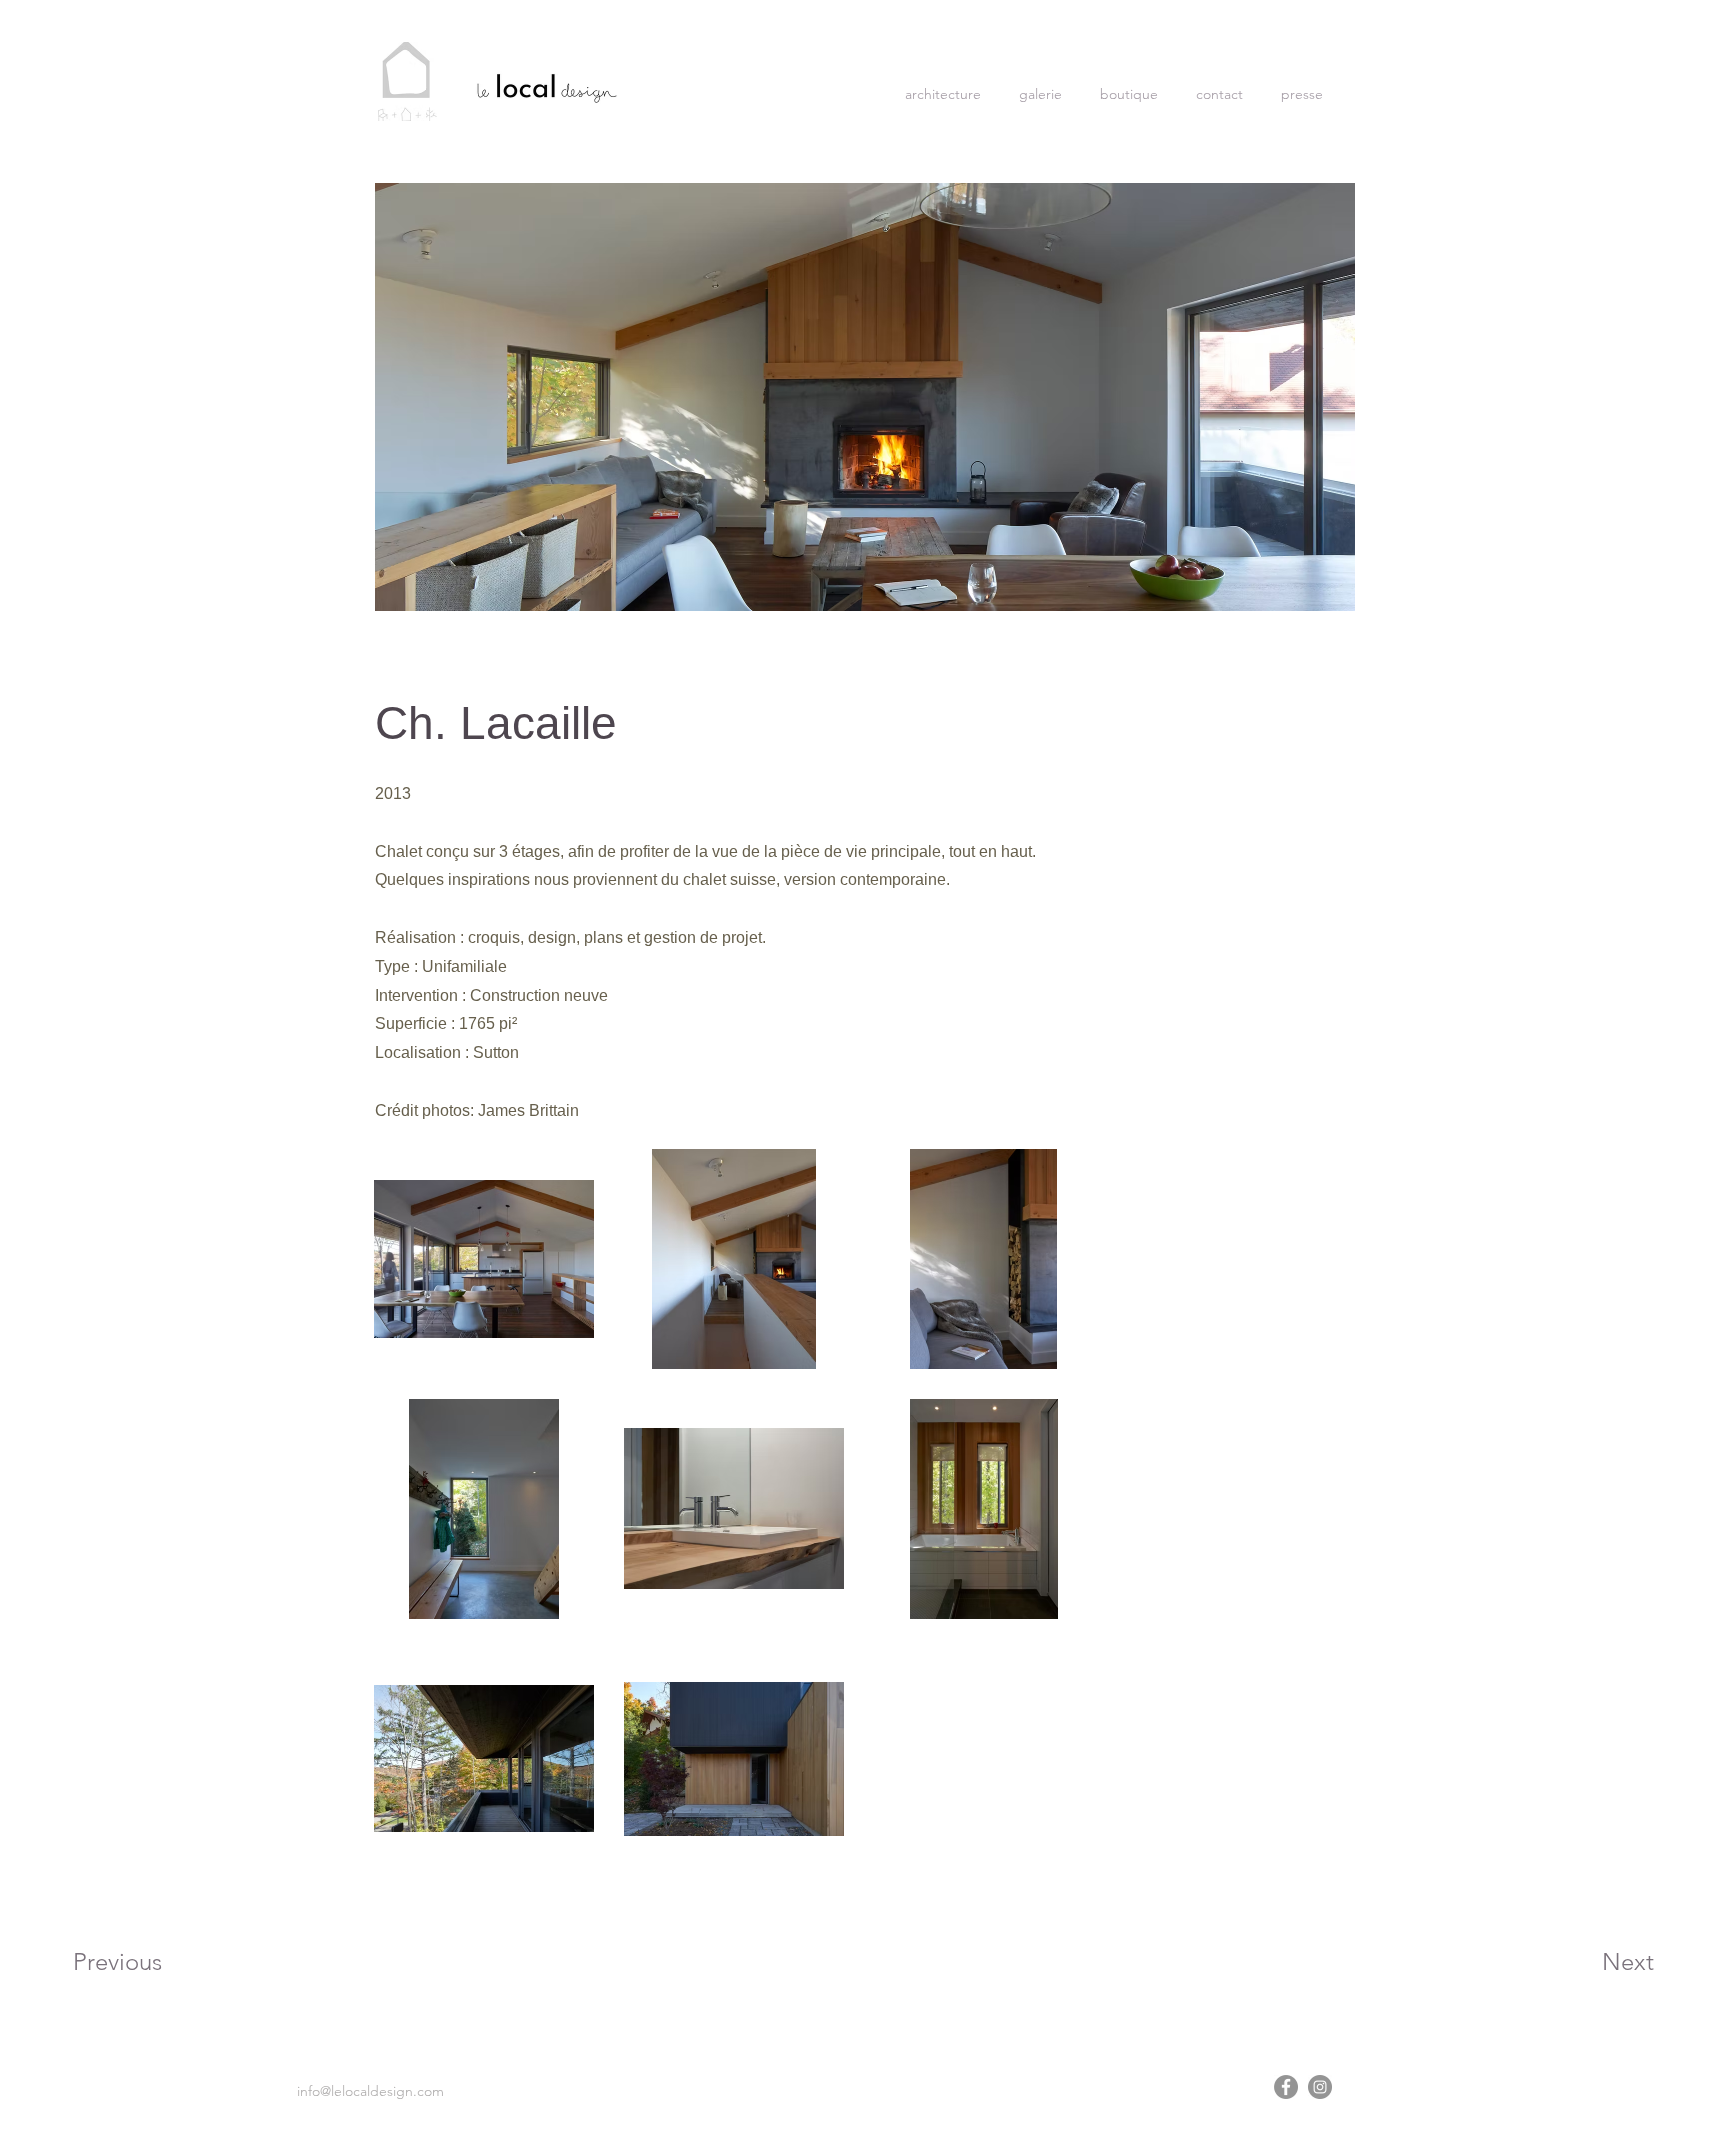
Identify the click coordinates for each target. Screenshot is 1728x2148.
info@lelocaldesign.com (370, 2091)
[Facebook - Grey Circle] (1286, 2087)
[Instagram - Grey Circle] (1320, 2087)
